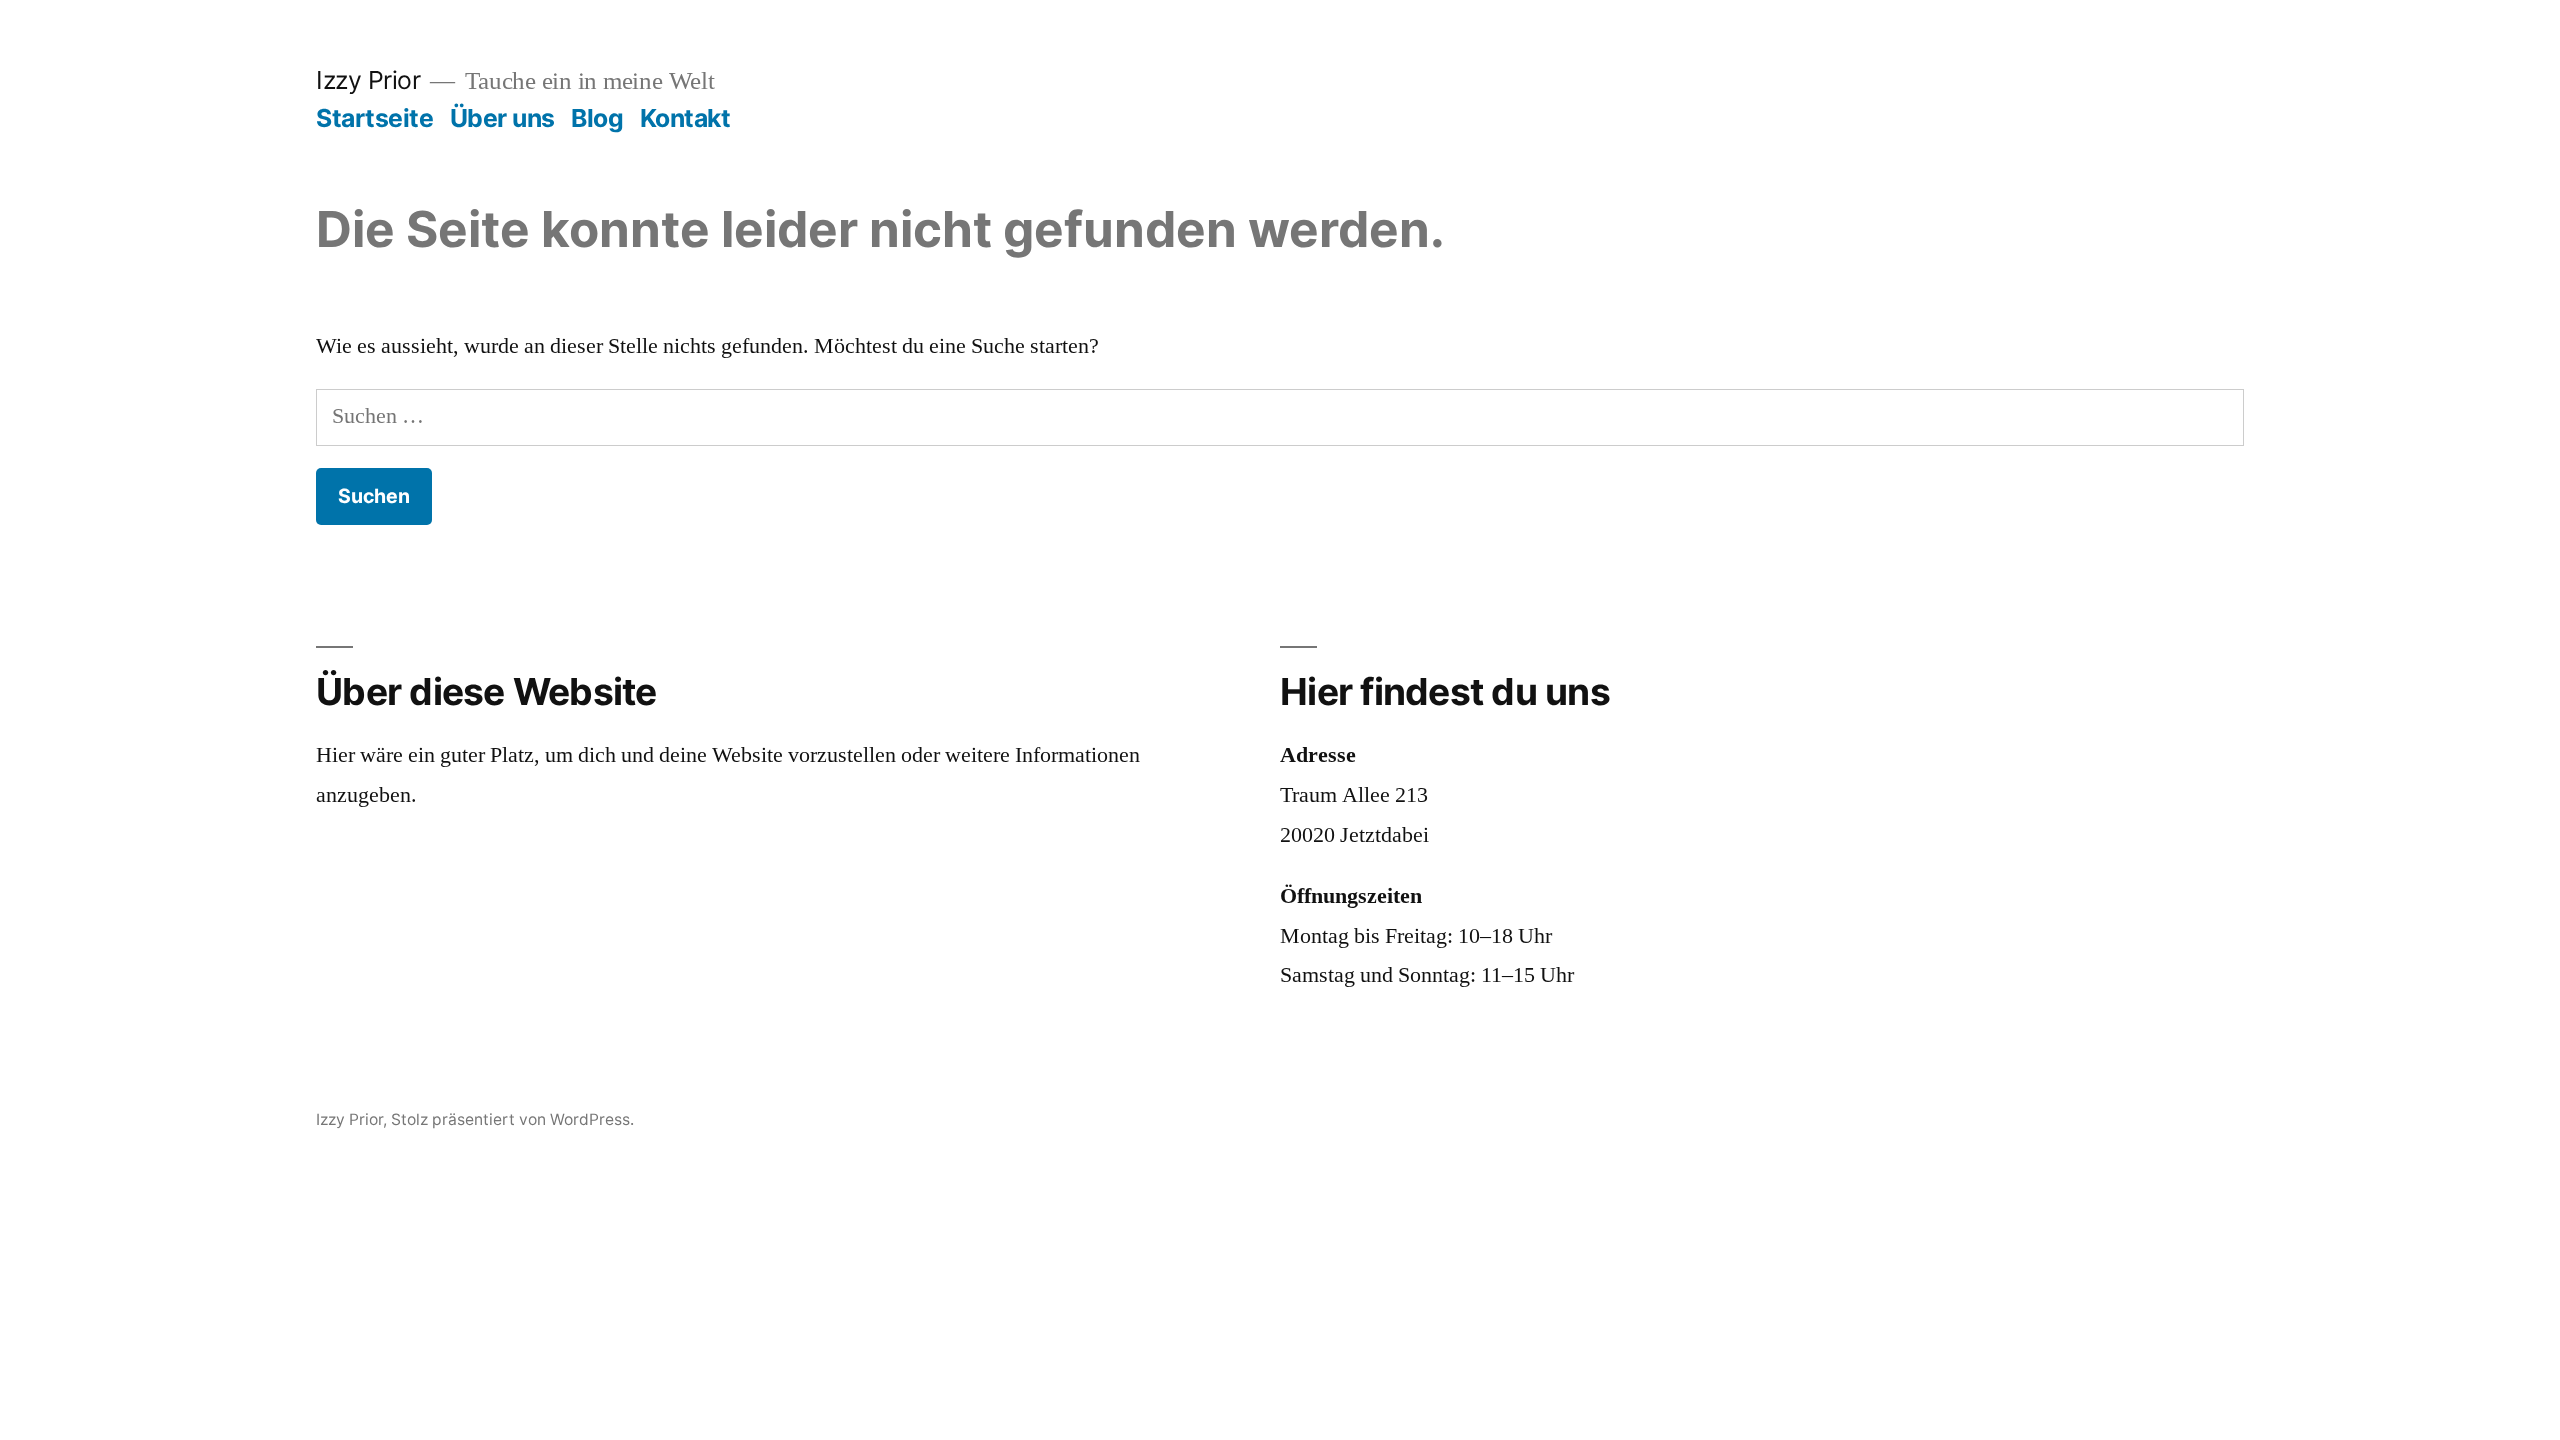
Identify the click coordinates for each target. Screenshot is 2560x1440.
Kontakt (685, 118)
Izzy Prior (368, 80)
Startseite (374, 118)
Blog (597, 118)
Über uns (502, 118)
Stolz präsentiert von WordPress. (512, 1119)
